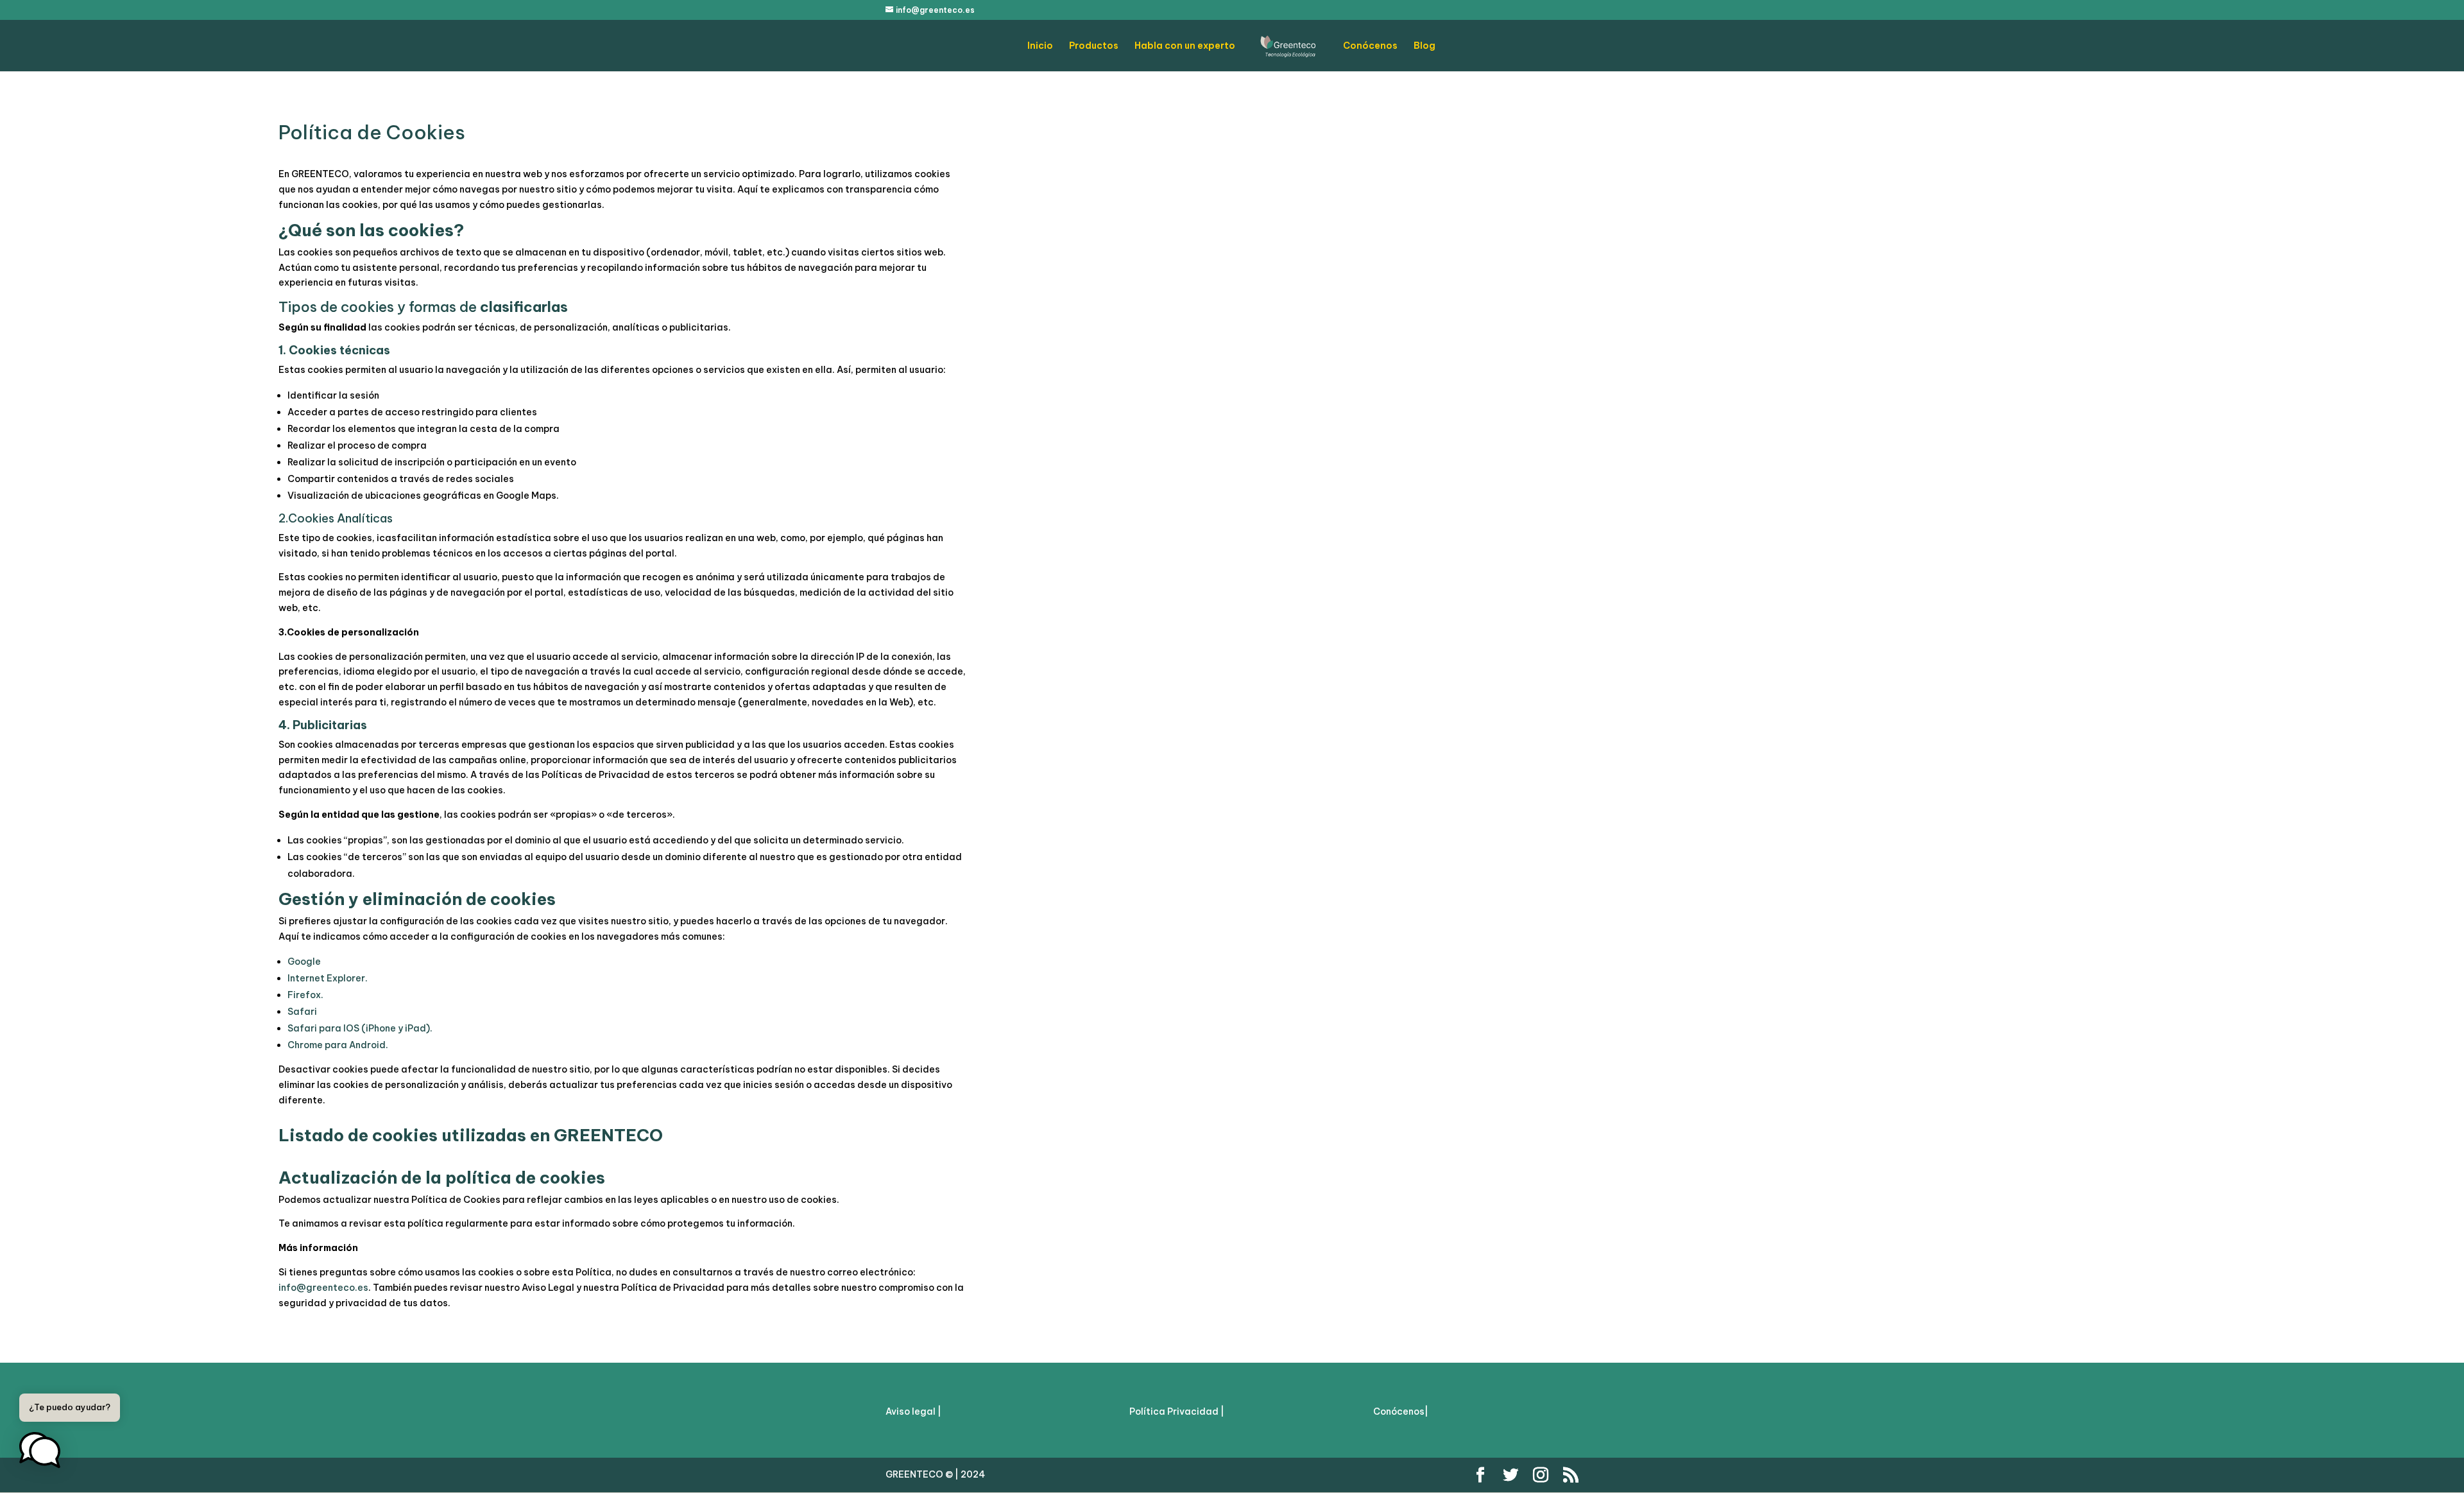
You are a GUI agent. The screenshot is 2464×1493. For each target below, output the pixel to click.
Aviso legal (911, 1411)
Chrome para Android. (338, 1045)
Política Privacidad (1175, 1411)
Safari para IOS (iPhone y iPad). (360, 1028)
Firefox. (305, 995)
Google (304, 962)
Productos (1094, 46)
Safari (302, 1012)
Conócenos (1370, 46)
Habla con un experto (1185, 46)
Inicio (1040, 46)
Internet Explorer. (328, 978)
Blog (1425, 46)
